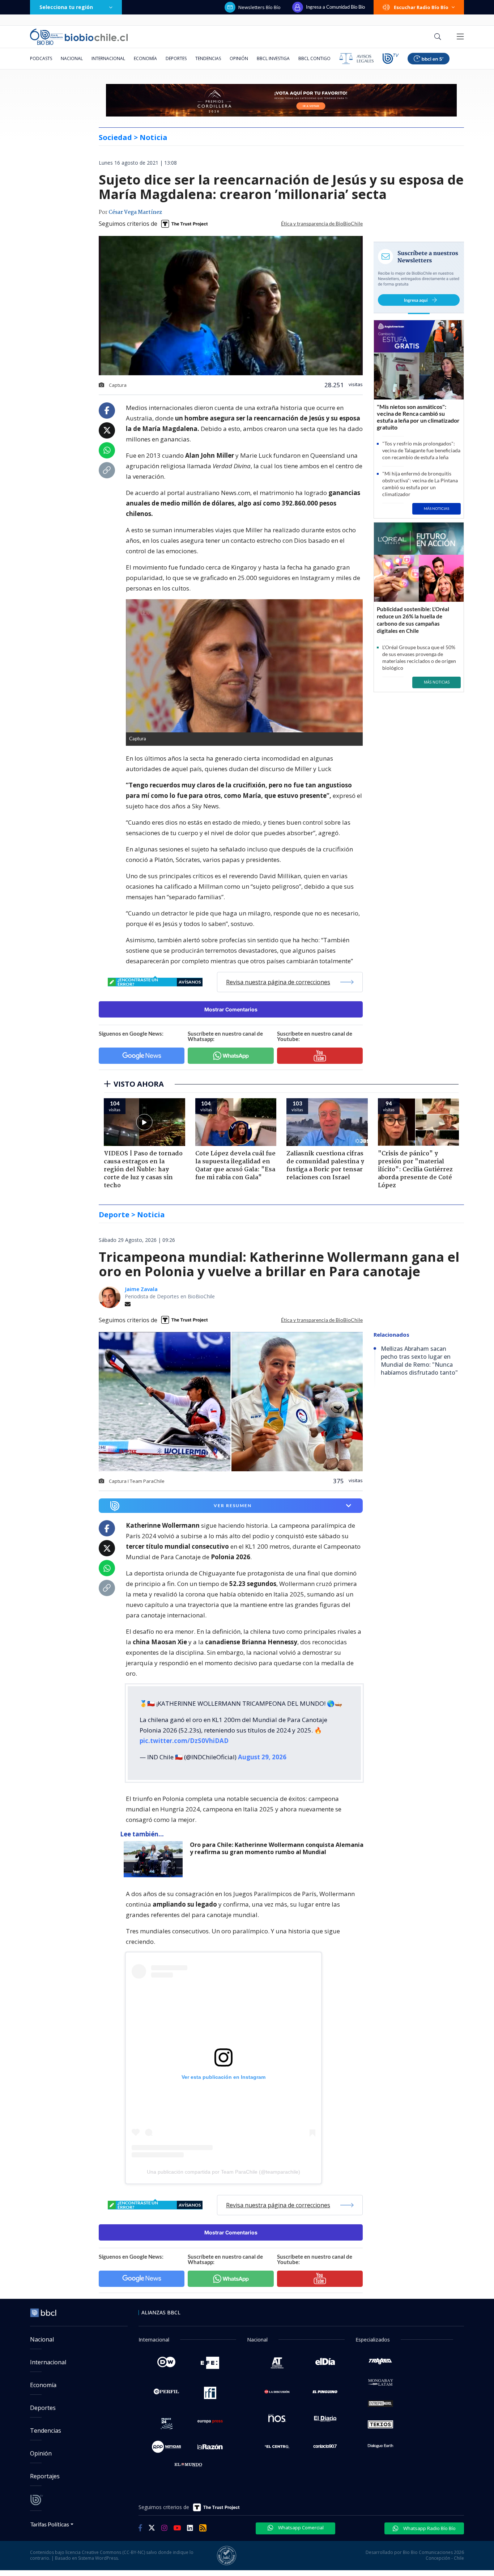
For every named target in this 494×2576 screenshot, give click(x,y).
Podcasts (41, 58)
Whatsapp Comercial (300, 2528)
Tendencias (208, 58)
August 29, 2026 (262, 1757)
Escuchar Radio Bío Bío (421, 7)
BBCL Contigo (314, 58)
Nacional (72, 58)
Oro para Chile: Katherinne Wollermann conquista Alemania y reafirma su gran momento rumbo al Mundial (277, 1849)
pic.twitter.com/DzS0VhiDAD (184, 1741)
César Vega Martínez (135, 212)
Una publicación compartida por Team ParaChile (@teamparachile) (223, 2172)
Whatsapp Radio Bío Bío (429, 2528)
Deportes (176, 58)
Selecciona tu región (66, 7)
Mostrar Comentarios (231, 1009)
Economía (145, 58)
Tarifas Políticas (50, 2524)
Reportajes (45, 2476)
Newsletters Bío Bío (259, 7)
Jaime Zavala (141, 1289)
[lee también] (155, 1859)
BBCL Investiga (273, 58)
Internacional (108, 58)
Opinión (239, 58)
